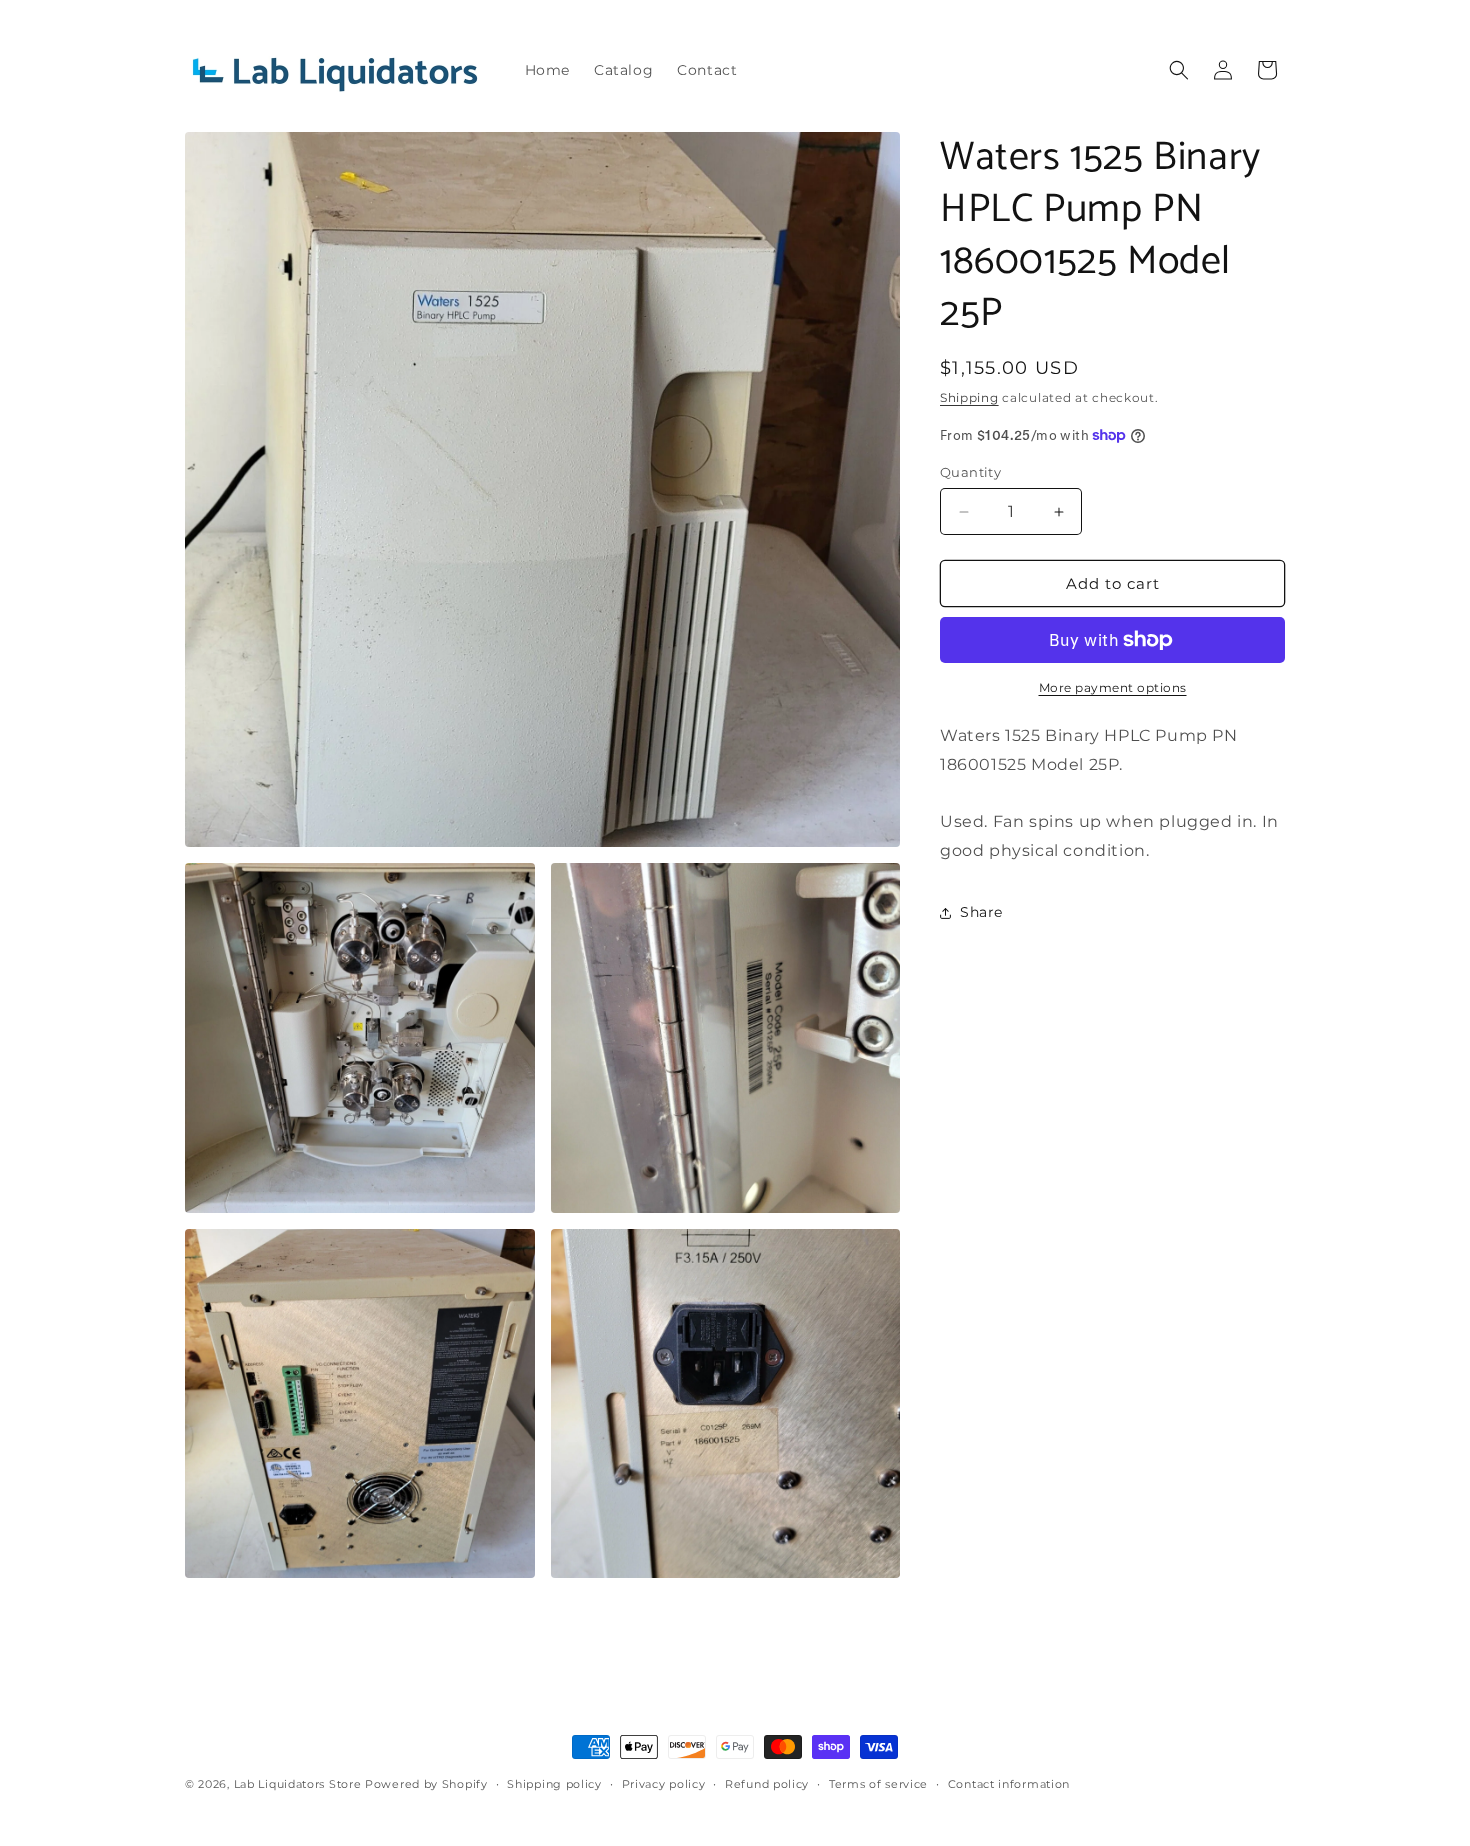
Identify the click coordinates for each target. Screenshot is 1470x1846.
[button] (1179, 70)
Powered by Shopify (426, 1784)
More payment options (1113, 687)
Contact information (1009, 1784)
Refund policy (767, 1784)
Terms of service (878, 1784)
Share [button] (981, 912)
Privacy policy (664, 1784)
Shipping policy (554, 1784)
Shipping (969, 397)
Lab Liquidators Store (298, 1784)
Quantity (970, 472)
